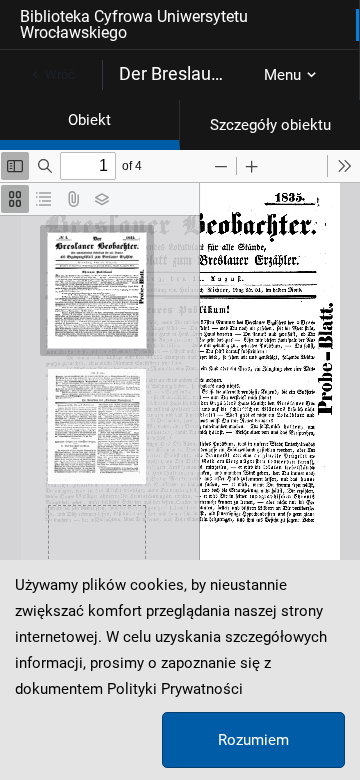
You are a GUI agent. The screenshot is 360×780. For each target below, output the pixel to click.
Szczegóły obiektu (270, 125)
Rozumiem (253, 740)
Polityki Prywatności (175, 689)
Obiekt (89, 120)
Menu (282, 75)
